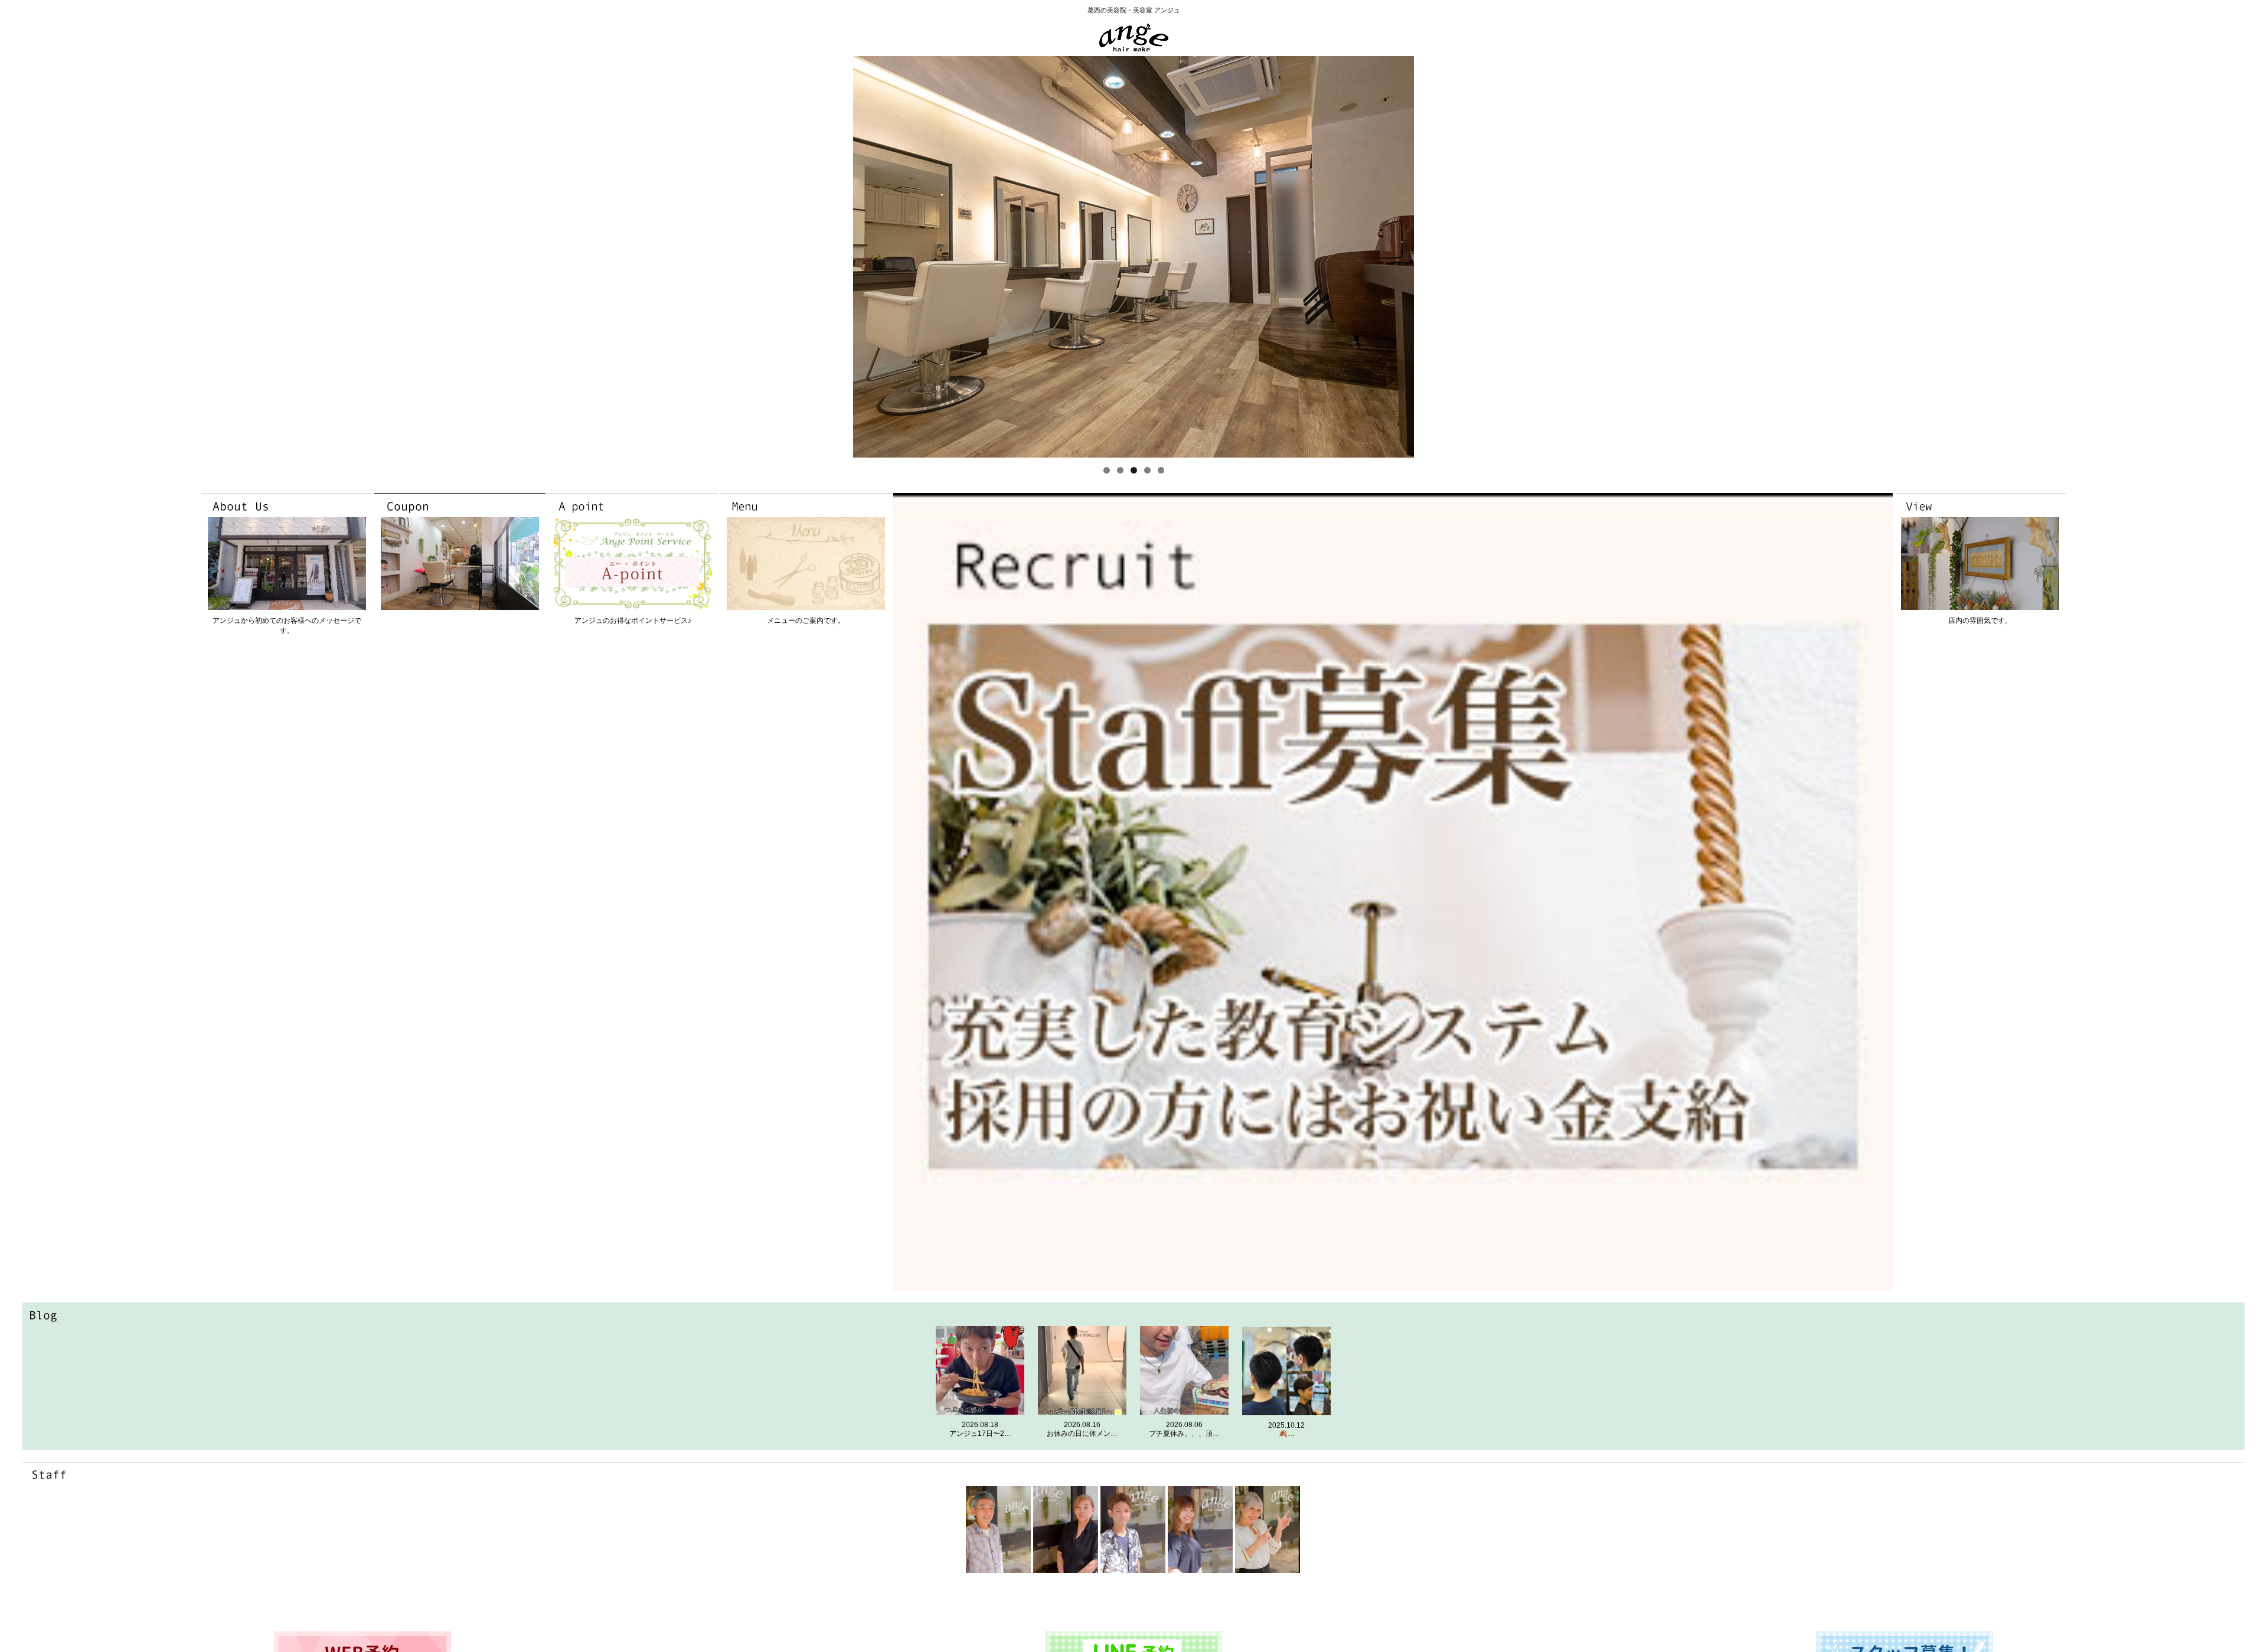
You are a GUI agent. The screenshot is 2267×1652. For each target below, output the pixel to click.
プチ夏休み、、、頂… (1184, 1434)
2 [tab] (1120, 470)
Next (1400, 257)
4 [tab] (1147, 470)
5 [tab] (1161, 470)
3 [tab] (1134, 470)
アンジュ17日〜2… (980, 1434)
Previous (867, 257)
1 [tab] (1107, 470)
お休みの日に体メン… (1082, 1434)
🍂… (1287, 1434)
